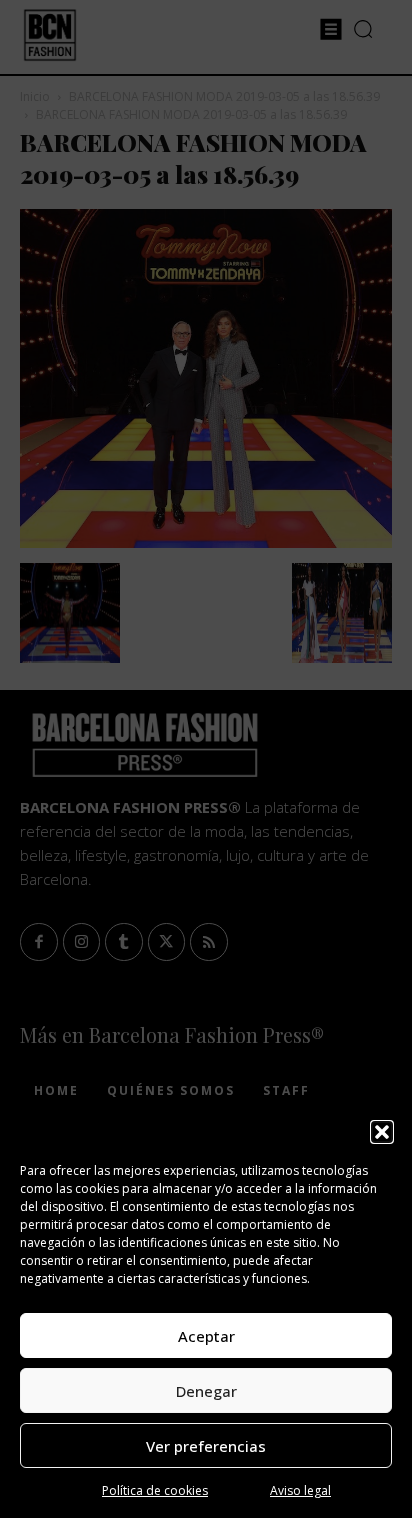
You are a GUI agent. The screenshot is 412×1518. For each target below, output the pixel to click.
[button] (382, 1132)
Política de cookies (155, 1490)
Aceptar (206, 1336)
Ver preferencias (206, 1446)
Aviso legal (300, 1490)
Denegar (206, 1391)
